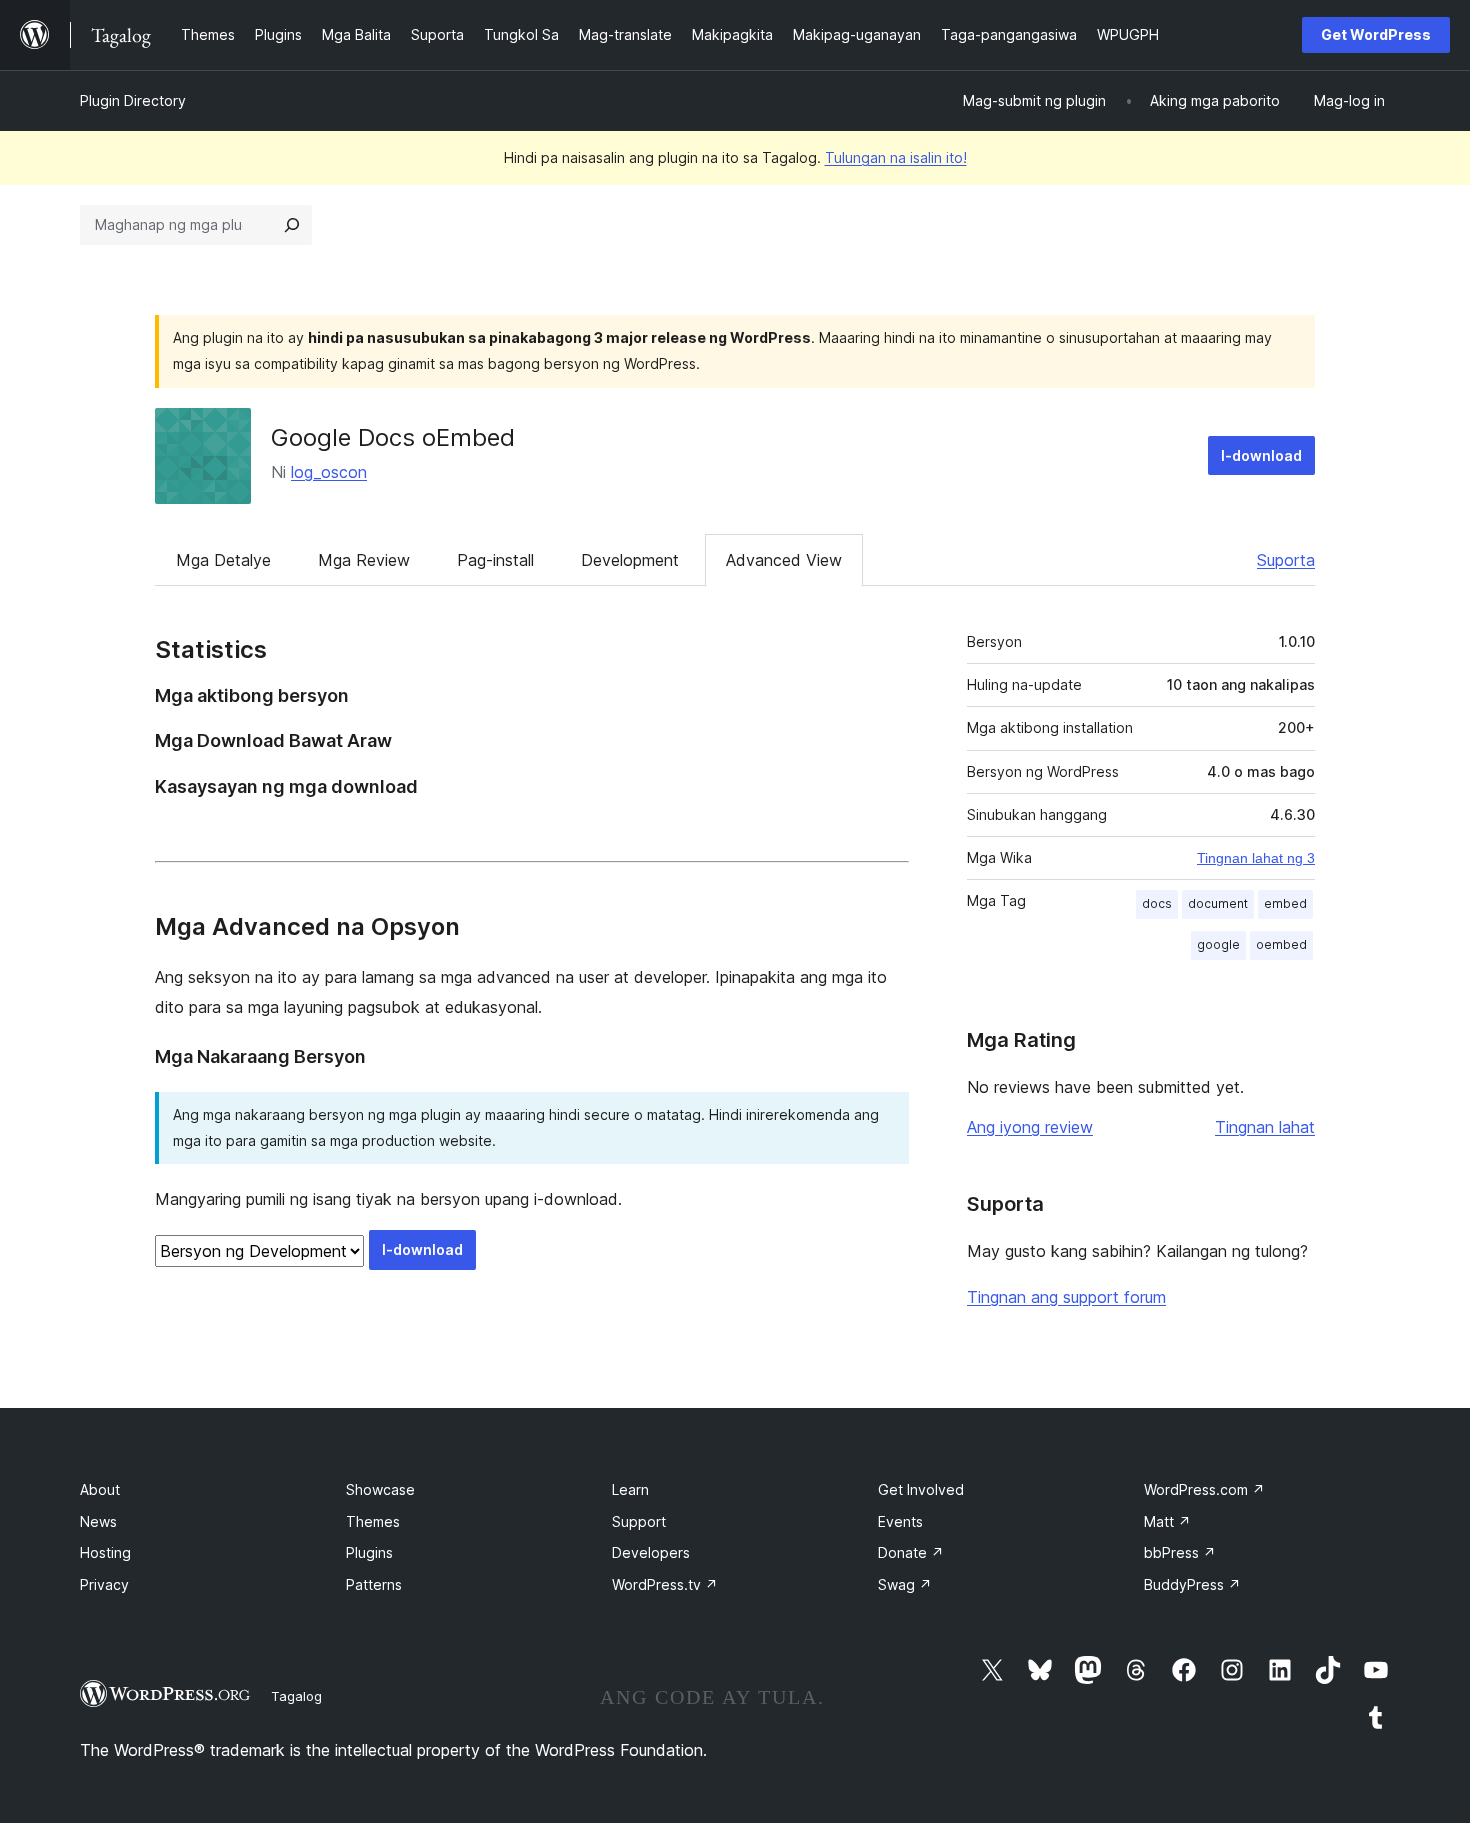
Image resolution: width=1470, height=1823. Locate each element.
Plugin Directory (133, 100)
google (1218, 944)
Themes (373, 1521)
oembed (1281, 944)
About (100, 1489)
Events (900, 1521)
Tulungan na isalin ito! (896, 157)
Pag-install (495, 560)
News (98, 1521)
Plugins (369, 1552)
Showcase (380, 1489)
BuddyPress (1192, 1584)
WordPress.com (1204, 1489)
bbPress (1180, 1552)
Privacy (104, 1584)
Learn (630, 1489)
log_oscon (329, 472)
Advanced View (784, 560)
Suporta (1286, 560)
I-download (1261, 455)
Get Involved (921, 1489)
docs (1157, 903)
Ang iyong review (1030, 1127)
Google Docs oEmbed (393, 437)
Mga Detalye (223, 560)
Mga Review (364, 560)
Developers (651, 1552)
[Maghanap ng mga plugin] (292, 225)
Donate (911, 1552)
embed (1285, 903)
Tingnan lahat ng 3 (1256, 858)
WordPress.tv (665, 1584)
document (1218, 903)
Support (639, 1521)
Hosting (105, 1552)
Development (630, 560)
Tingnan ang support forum (1066, 1297)
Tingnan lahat (1265, 1127)
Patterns (374, 1584)
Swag (905, 1584)
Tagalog (296, 1696)
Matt (1167, 1521)
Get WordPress (1376, 34)
